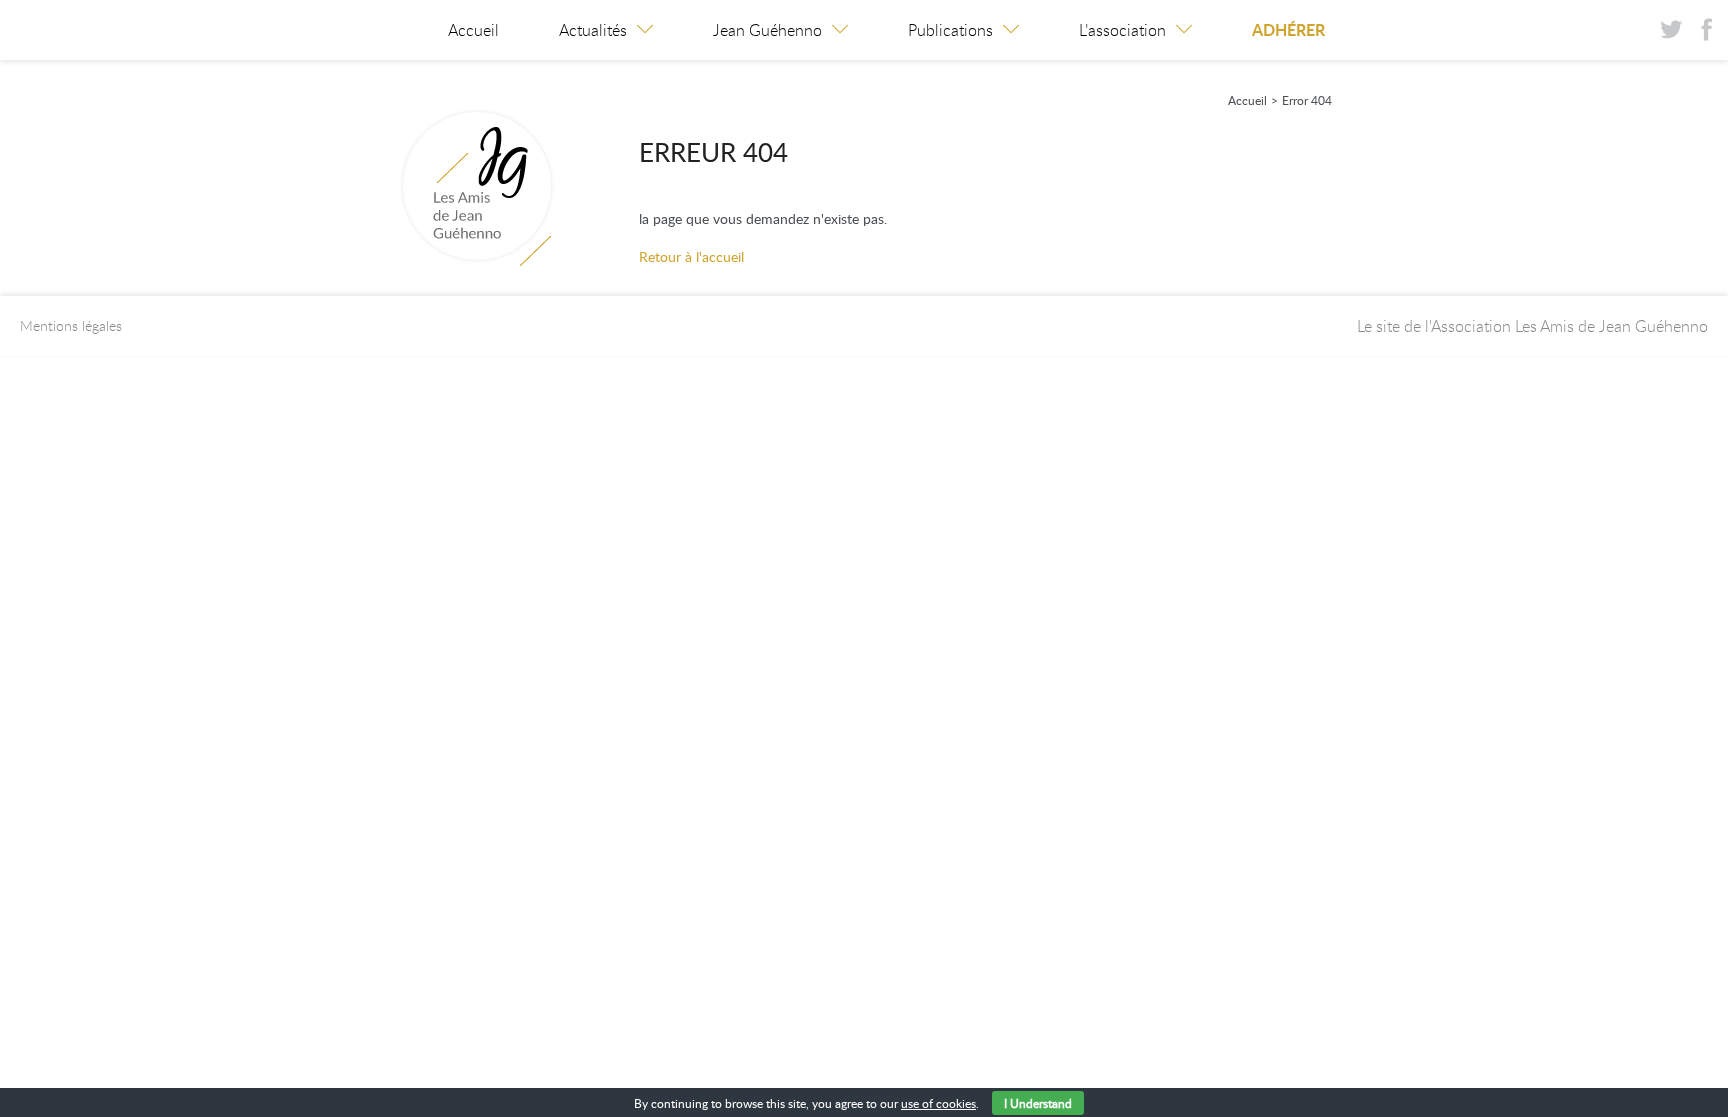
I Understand (1038, 1103)
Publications (950, 30)
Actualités (593, 30)
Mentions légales (71, 325)
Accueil (473, 30)
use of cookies (938, 1103)
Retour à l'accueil (691, 256)
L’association (1122, 30)
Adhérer (1288, 29)
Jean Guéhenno (767, 30)
